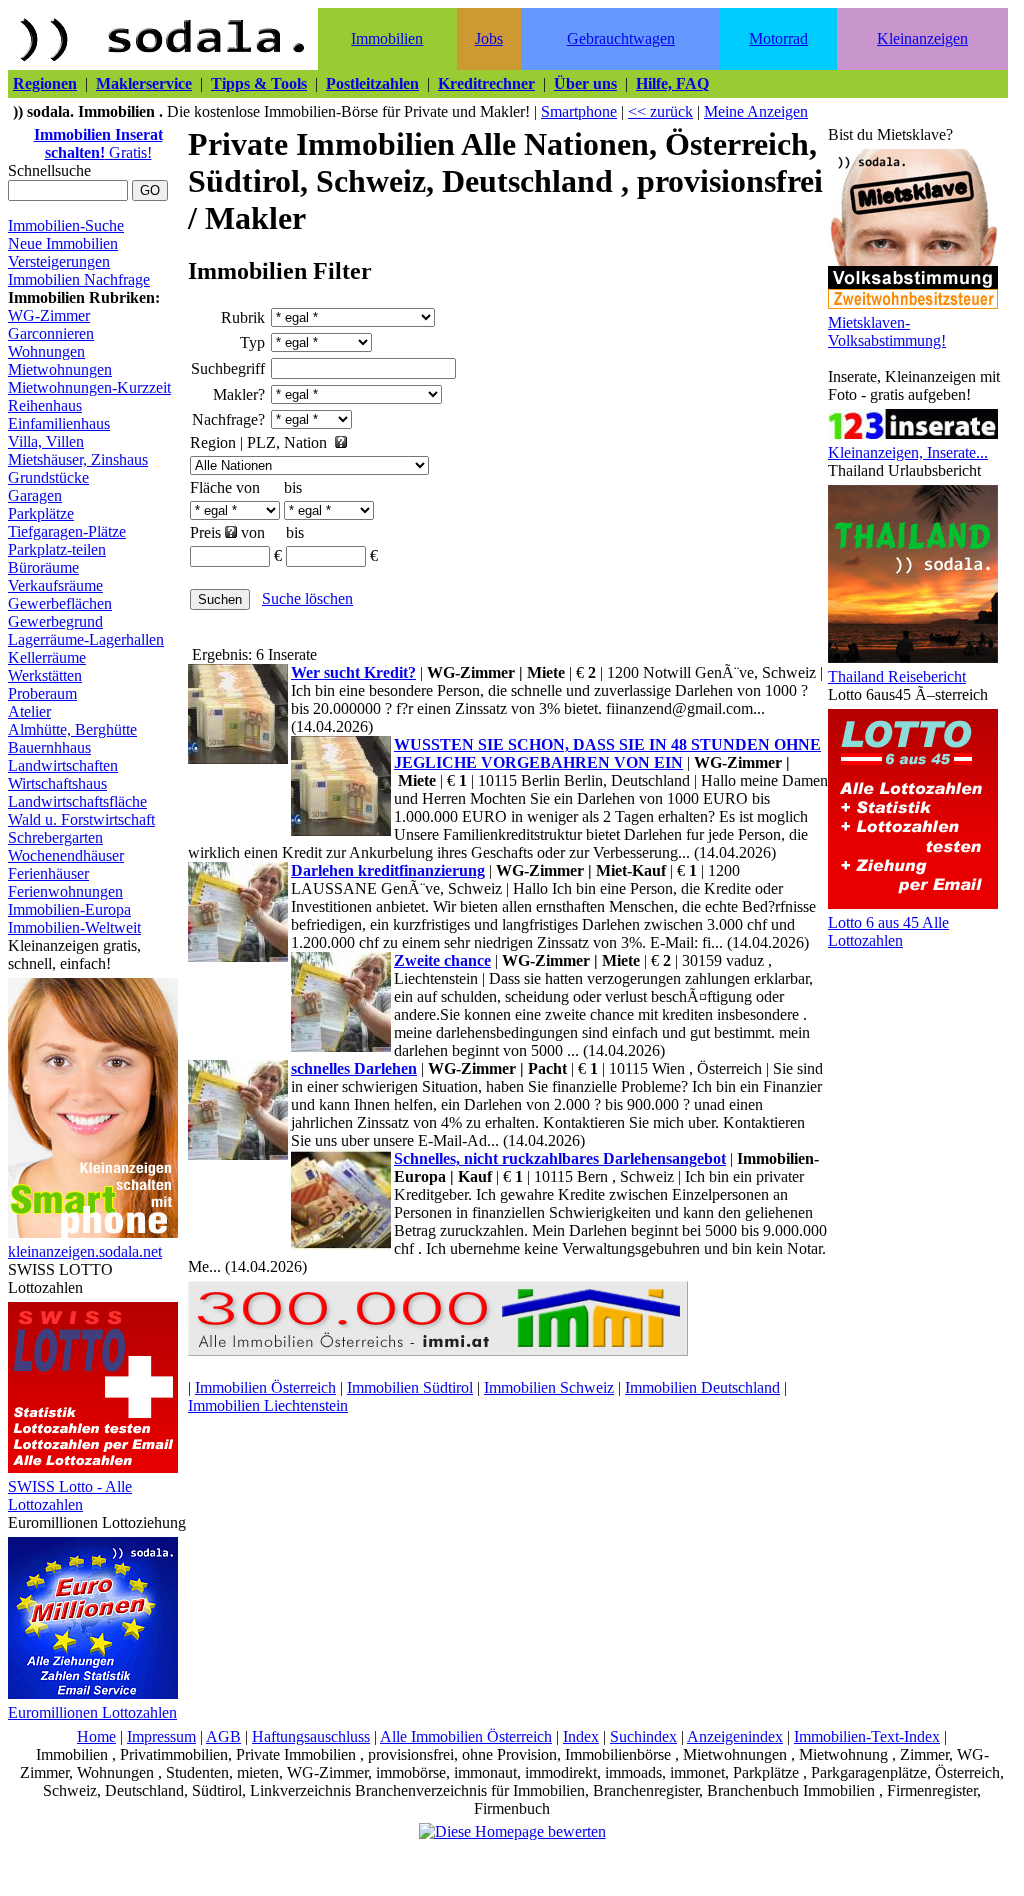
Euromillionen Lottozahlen (92, 1712)
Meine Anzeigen (756, 111)
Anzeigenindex (735, 1736)
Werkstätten (45, 675)
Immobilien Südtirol (410, 1387)
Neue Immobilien (63, 243)
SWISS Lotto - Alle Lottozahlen (70, 1495)
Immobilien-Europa (69, 909)
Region (213, 442)
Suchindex (643, 1736)
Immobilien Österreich (265, 1387)
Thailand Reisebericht (897, 676)
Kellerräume (47, 657)
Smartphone (579, 111)
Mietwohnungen (60, 369)
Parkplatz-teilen (57, 549)
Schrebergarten (55, 837)
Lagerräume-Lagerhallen (86, 639)
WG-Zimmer (49, 315)
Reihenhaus (45, 405)
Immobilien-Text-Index (867, 1736)
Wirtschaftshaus (57, 783)
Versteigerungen (59, 261)
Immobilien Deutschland (702, 1387)
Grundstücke (48, 477)
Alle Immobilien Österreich (466, 1736)
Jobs (489, 38)
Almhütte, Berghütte (72, 729)
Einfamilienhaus (59, 423)
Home (96, 1736)
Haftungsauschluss (311, 1736)
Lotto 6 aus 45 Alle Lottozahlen (888, 931)
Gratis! (98, 143)
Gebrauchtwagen (621, 38)
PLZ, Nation (287, 442)
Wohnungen (46, 351)
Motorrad (778, 38)
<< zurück (660, 111)
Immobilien (387, 38)
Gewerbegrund (55, 621)
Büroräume (43, 567)
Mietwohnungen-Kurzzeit (89, 387)
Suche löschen (307, 598)
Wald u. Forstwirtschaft (81, 819)
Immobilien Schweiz (549, 1387)
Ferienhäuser (48, 873)
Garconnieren (51, 333)
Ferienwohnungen (65, 891)
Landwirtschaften (63, 765)
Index (581, 1736)
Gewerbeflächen (60, 603)
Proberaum (42, 693)
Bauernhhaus (49, 747)
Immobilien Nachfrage (79, 279)
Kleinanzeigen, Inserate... (908, 452)
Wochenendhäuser (66, 855)
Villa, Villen (46, 441)
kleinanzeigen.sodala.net (85, 1251)
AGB (223, 1736)
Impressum (161, 1736)
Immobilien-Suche (66, 225)
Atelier (29, 711)
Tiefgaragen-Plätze (67, 531)
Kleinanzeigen (922, 38)
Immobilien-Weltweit (74, 927)
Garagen (35, 495)
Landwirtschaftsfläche (77, 801)
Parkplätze (41, 513)
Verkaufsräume (55, 585)
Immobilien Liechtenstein (268, 1405)
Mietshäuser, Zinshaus (78, 459)
